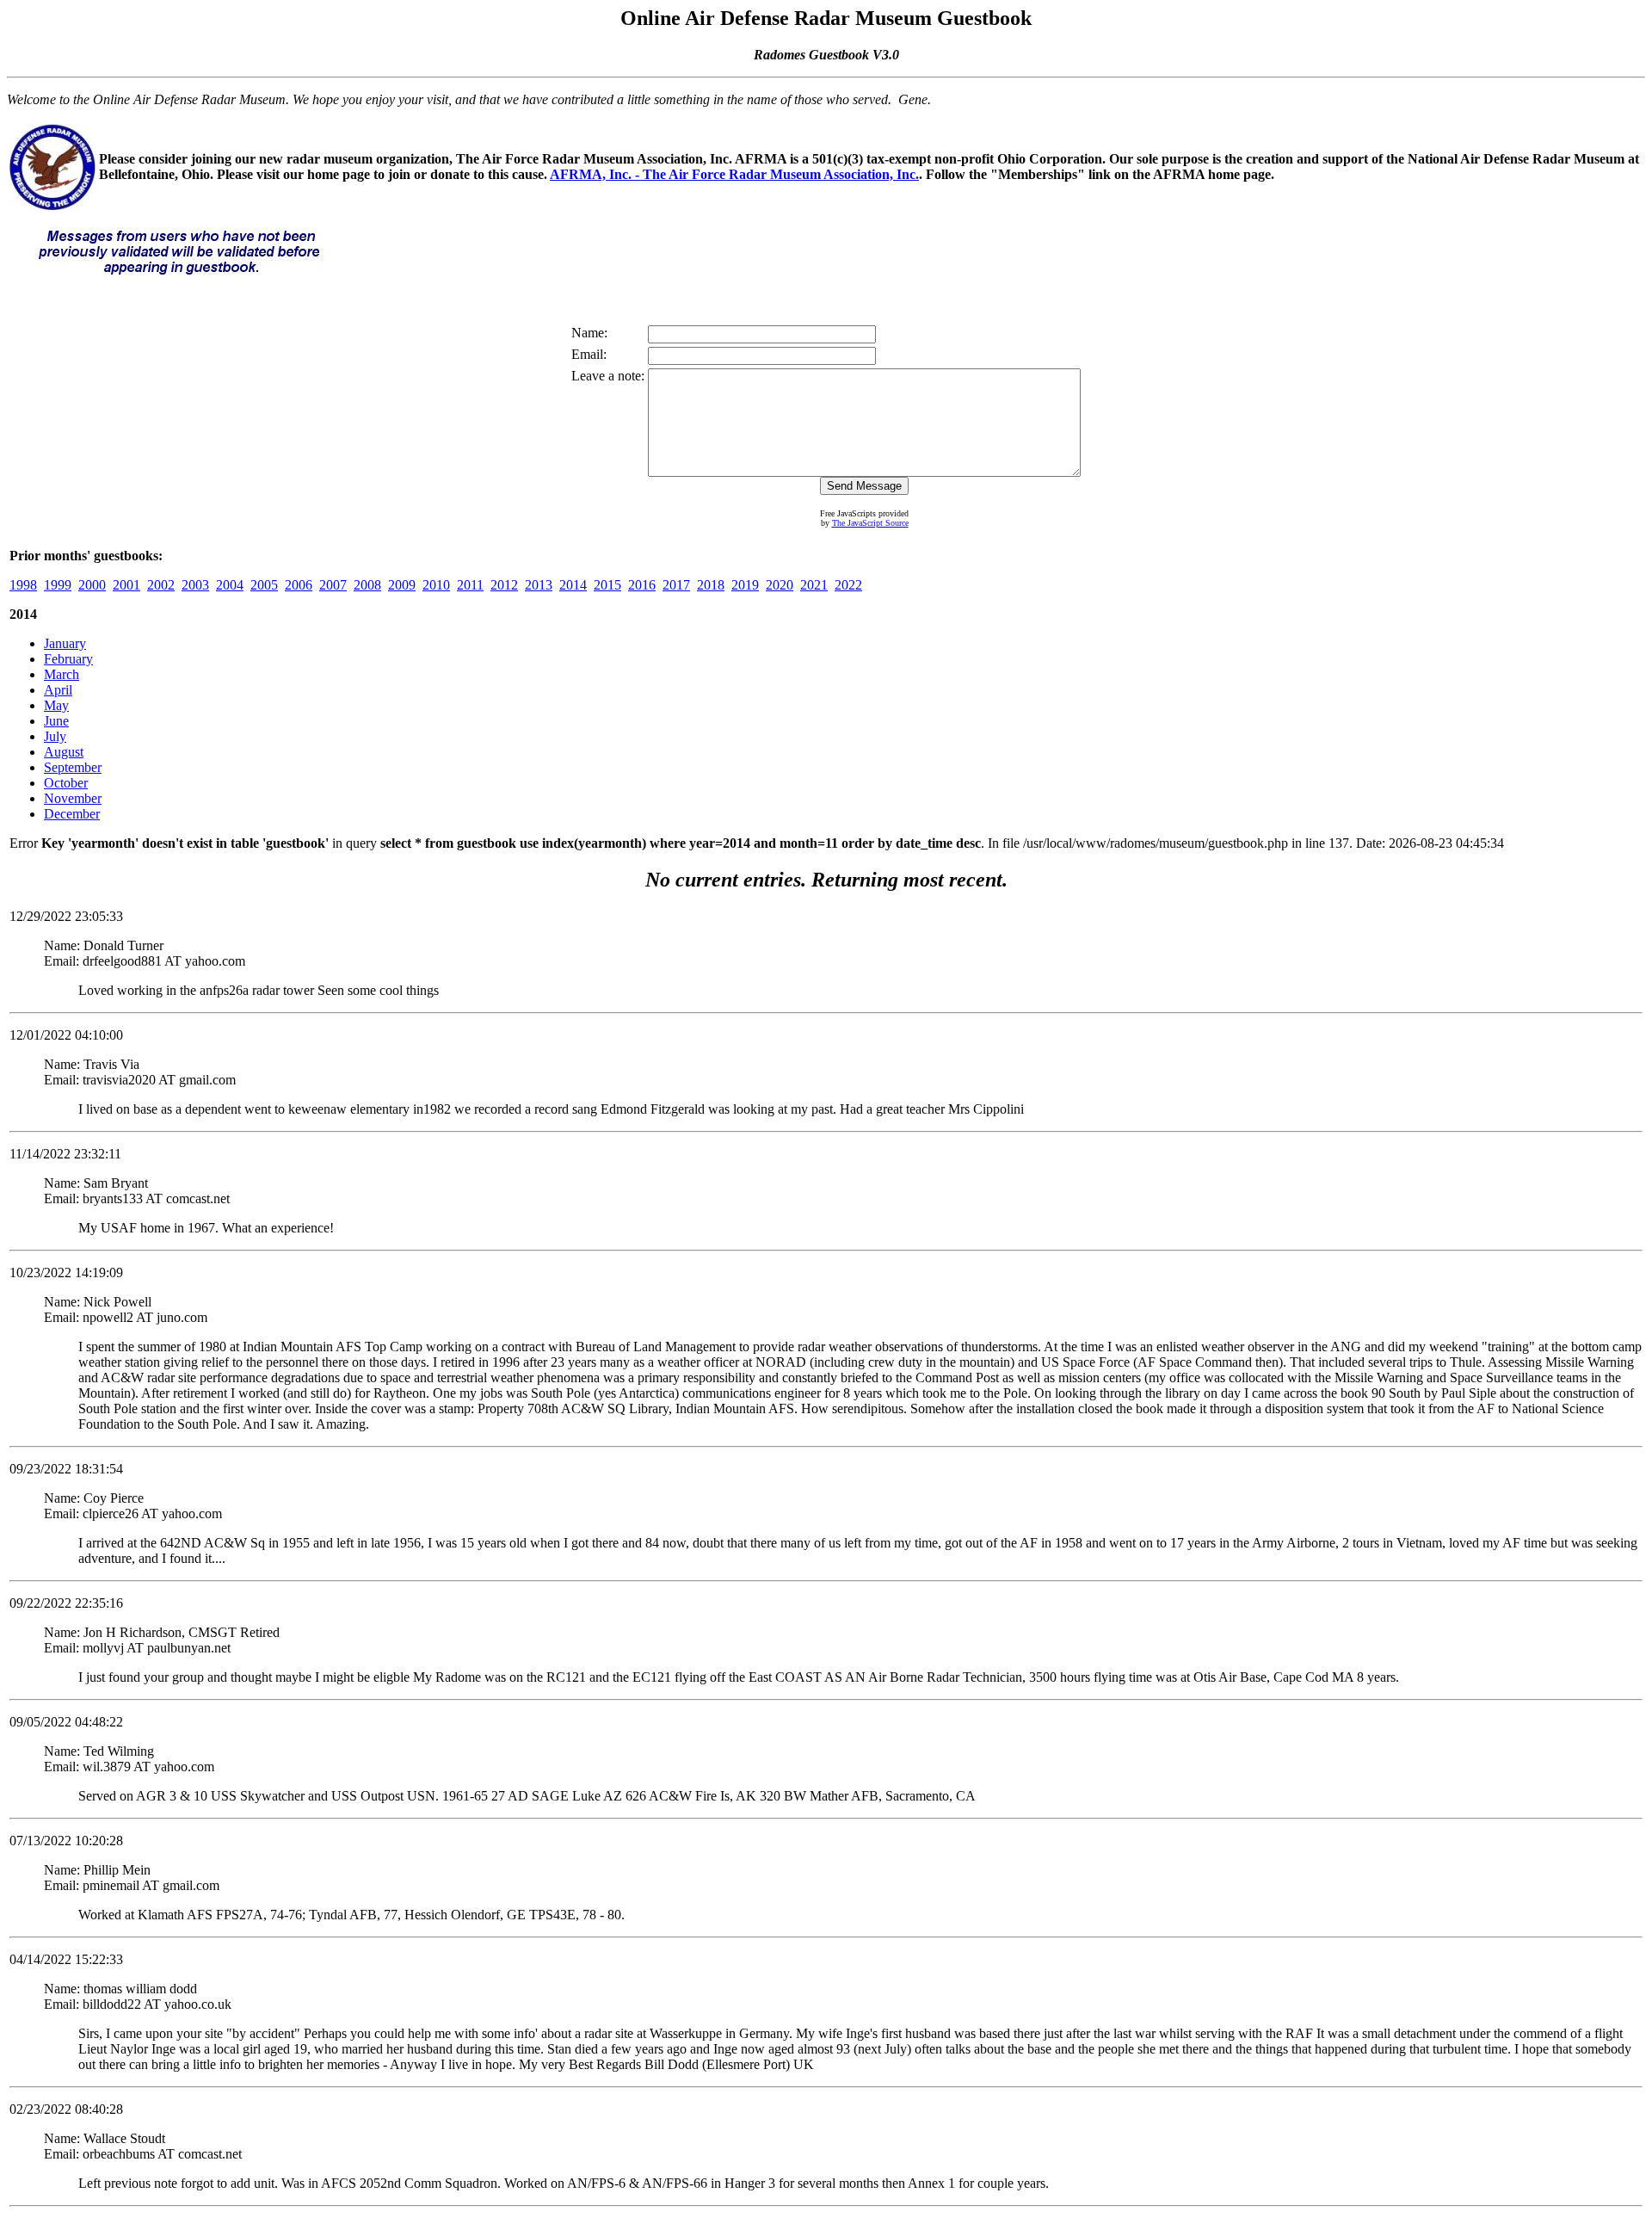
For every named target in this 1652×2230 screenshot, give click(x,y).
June (56, 721)
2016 (642, 585)
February (68, 659)
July (55, 736)
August (64, 752)
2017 (676, 585)
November (73, 798)
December (72, 814)
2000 (92, 585)
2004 (230, 585)
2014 (573, 585)
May (56, 705)
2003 (195, 585)
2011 (470, 585)
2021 (814, 585)
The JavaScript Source (870, 523)
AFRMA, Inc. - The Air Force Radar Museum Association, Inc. (734, 174)
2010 (436, 585)
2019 (745, 585)
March (62, 674)
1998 (23, 585)
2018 (711, 585)
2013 (539, 585)
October (66, 783)
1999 (58, 585)
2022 (848, 585)
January (65, 643)
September (73, 767)
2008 (367, 585)
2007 (333, 585)
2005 (264, 585)
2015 (607, 585)
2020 (780, 585)
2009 (402, 585)
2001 (126, 585)
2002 (161, 585)
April (58, 690)
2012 (504, 585)
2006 (299, 585)
